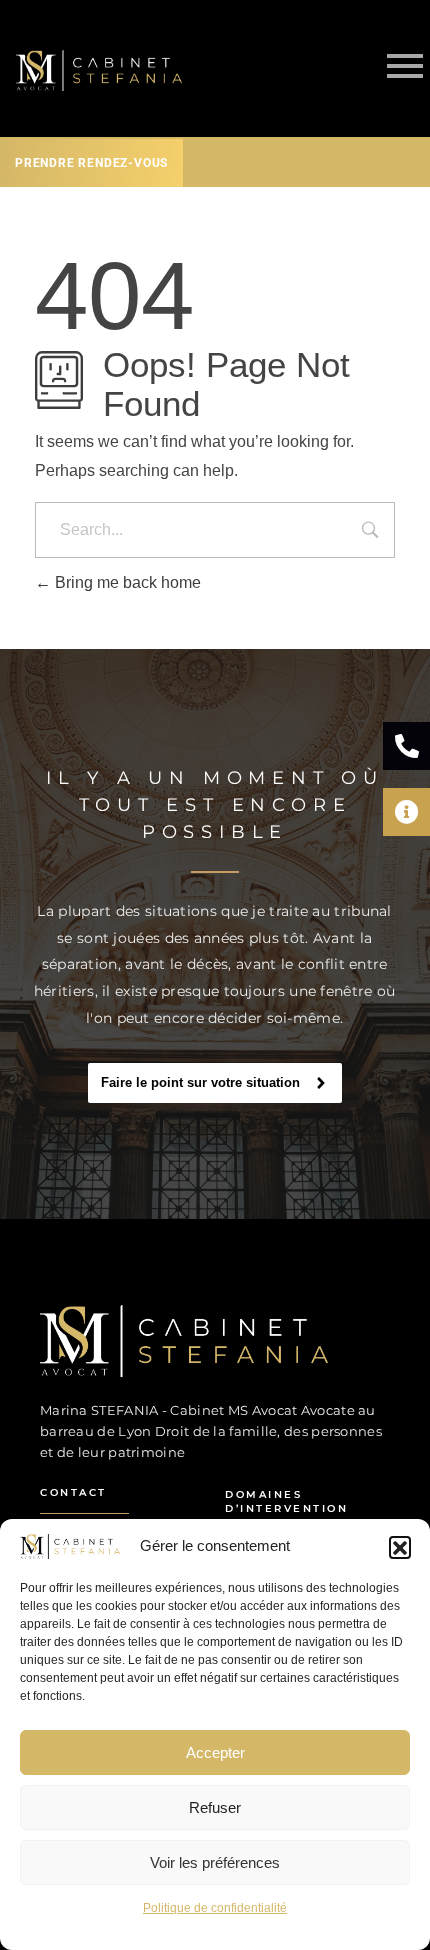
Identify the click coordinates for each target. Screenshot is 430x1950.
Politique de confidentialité (215, 1908)
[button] (400, 1547)
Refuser (215, 1807)
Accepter (215, 1752)
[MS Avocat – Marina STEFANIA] (195, 1341)
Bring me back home (126, 582)
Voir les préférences (215, 1862)
